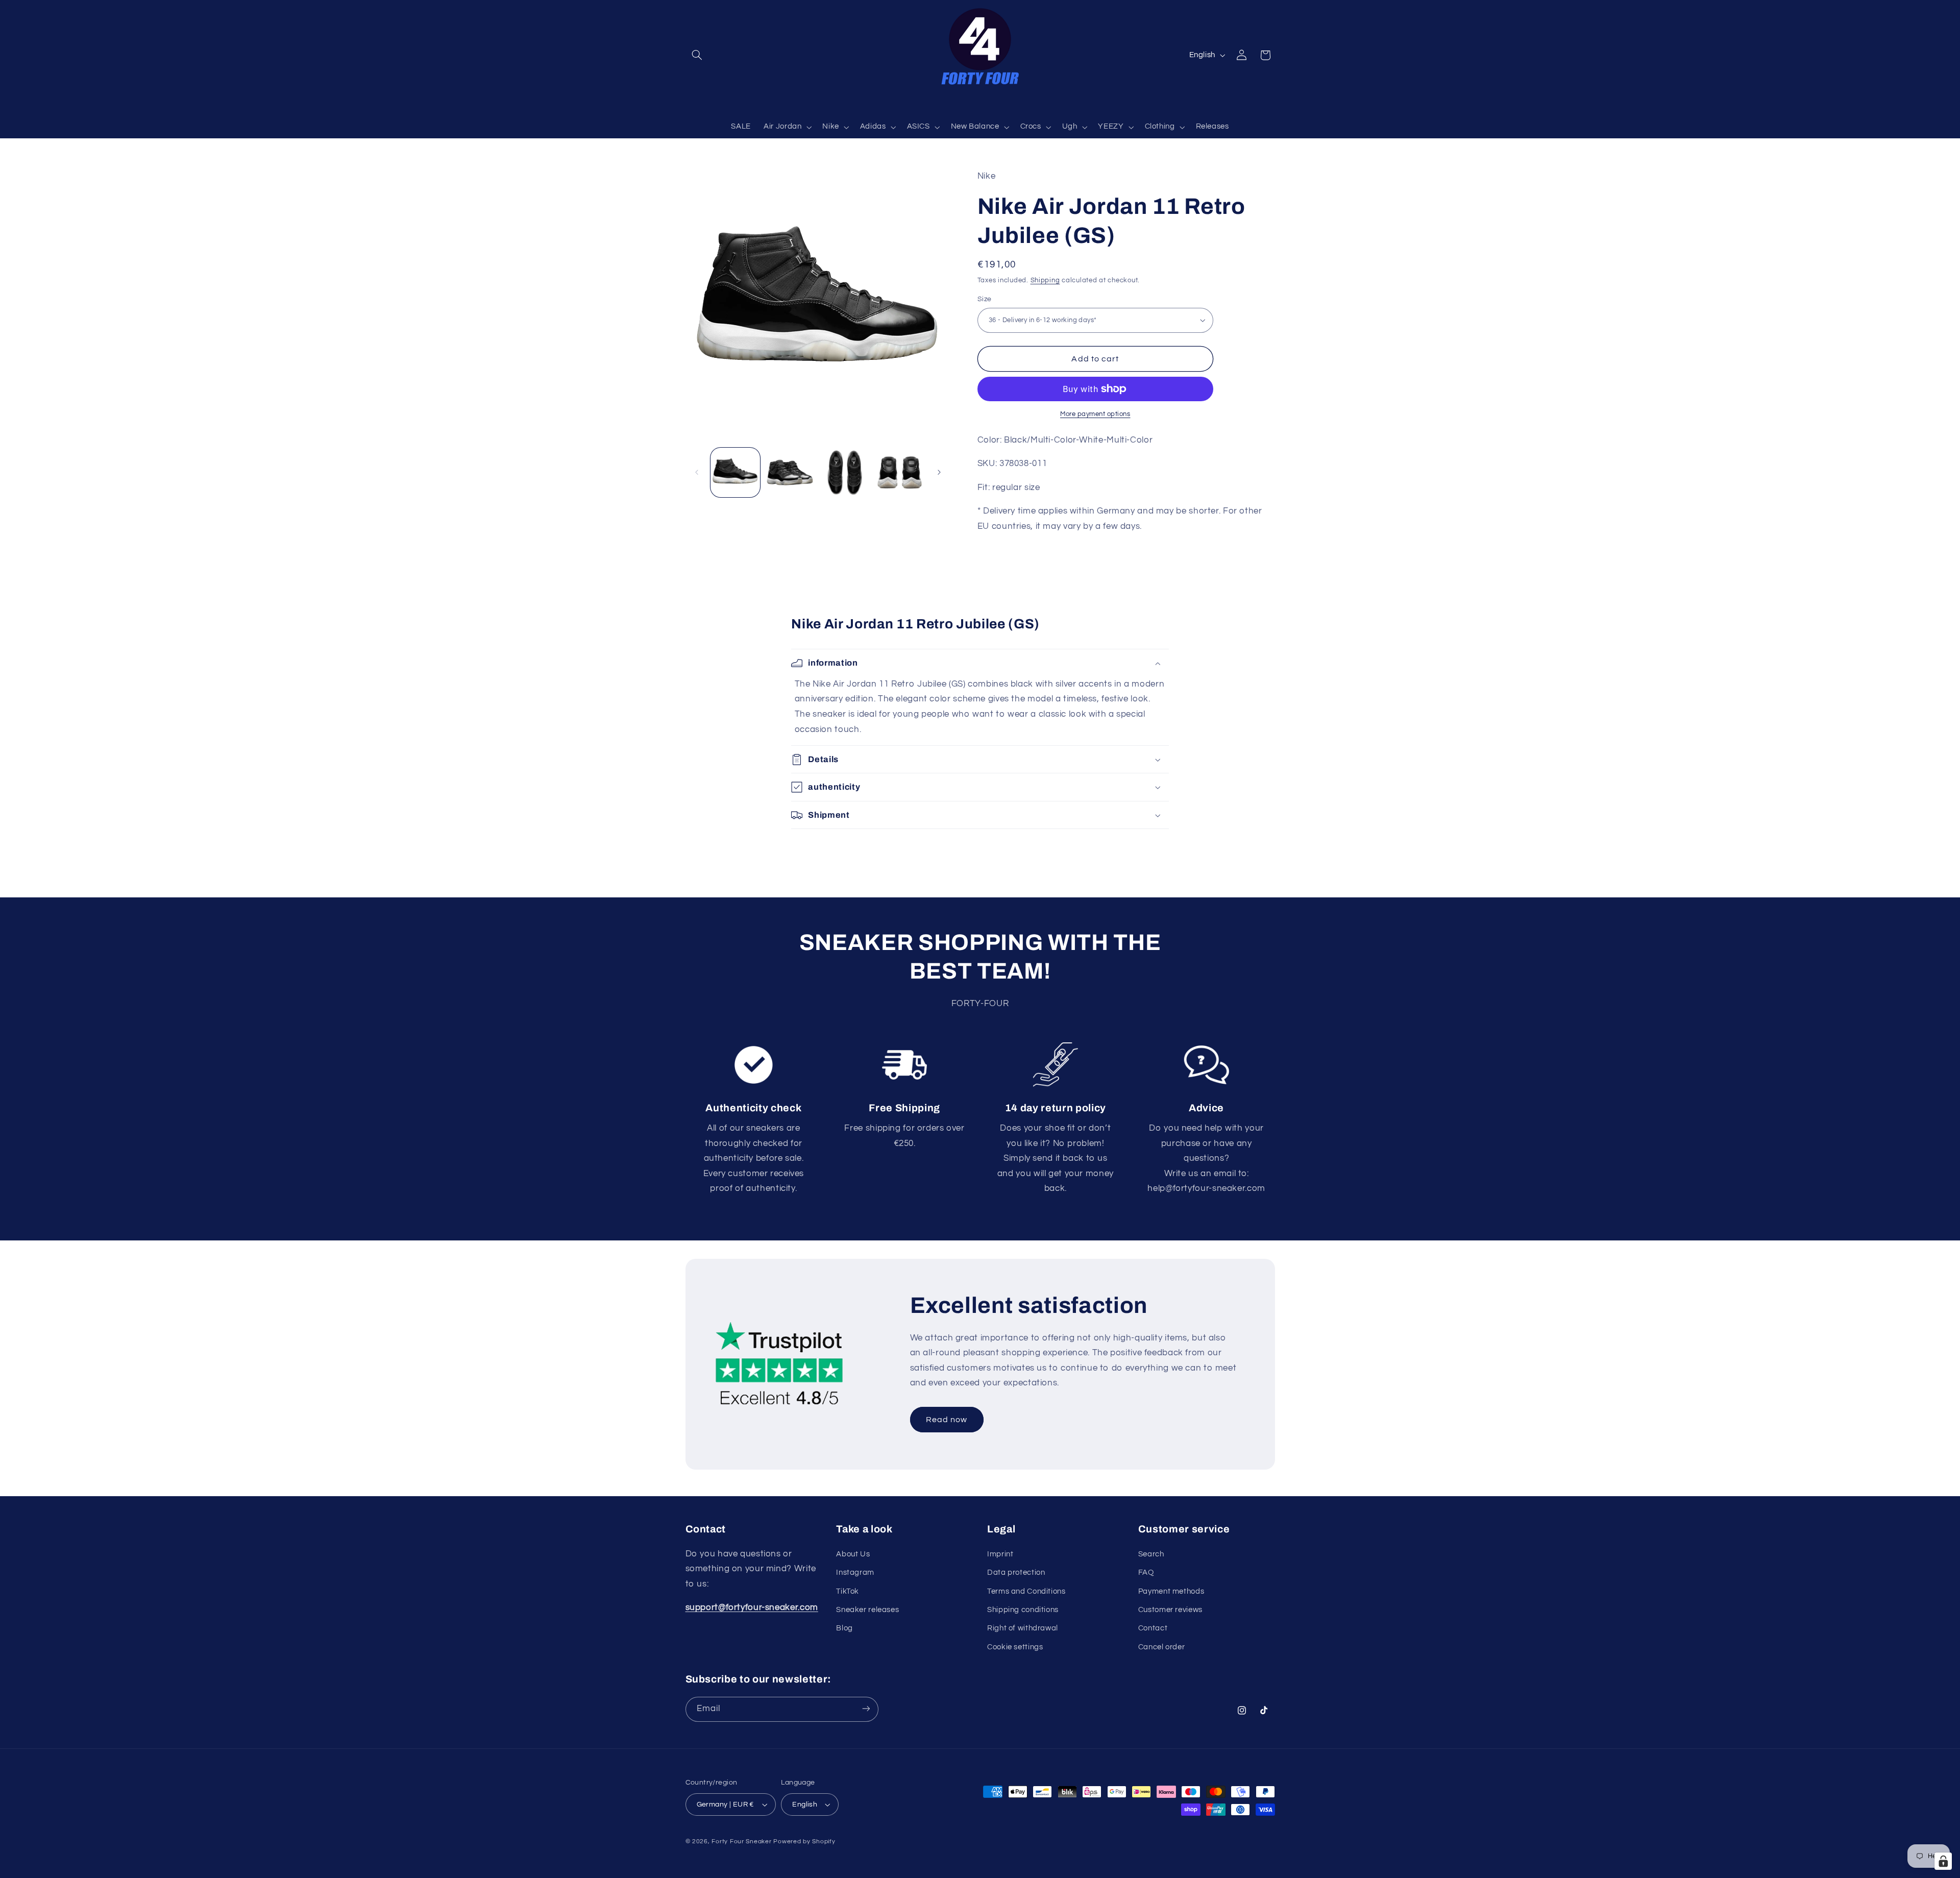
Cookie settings (1015, 1647)
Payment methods (1171, 1591)
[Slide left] (697, 472)
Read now (947, 1420)
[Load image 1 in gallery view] (735, 472)
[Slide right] (939, 472)
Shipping (1045, 280)
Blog (844, 1629)
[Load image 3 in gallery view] (845, 472)
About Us (853, 1554)
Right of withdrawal (1023, 1629)
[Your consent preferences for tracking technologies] (1943, 1861)
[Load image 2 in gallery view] (790, 472)
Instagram (855, 1572)
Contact (1153, 1629)
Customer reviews (1170, 1610)
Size (985, 299)
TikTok (848, 1591)
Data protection (1016, 1572)
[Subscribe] (866, 1709)
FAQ (1146, 1572)
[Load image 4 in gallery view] (900, 472)
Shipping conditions (1023, 1610)
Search (1151, 1554)
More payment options (1095, 414)
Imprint (1000, 1554)
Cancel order (1162, 1647)
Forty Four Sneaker (741, 1842)
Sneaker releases (867, 1610)
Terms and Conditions (1026, 1591)
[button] (697, 55)
